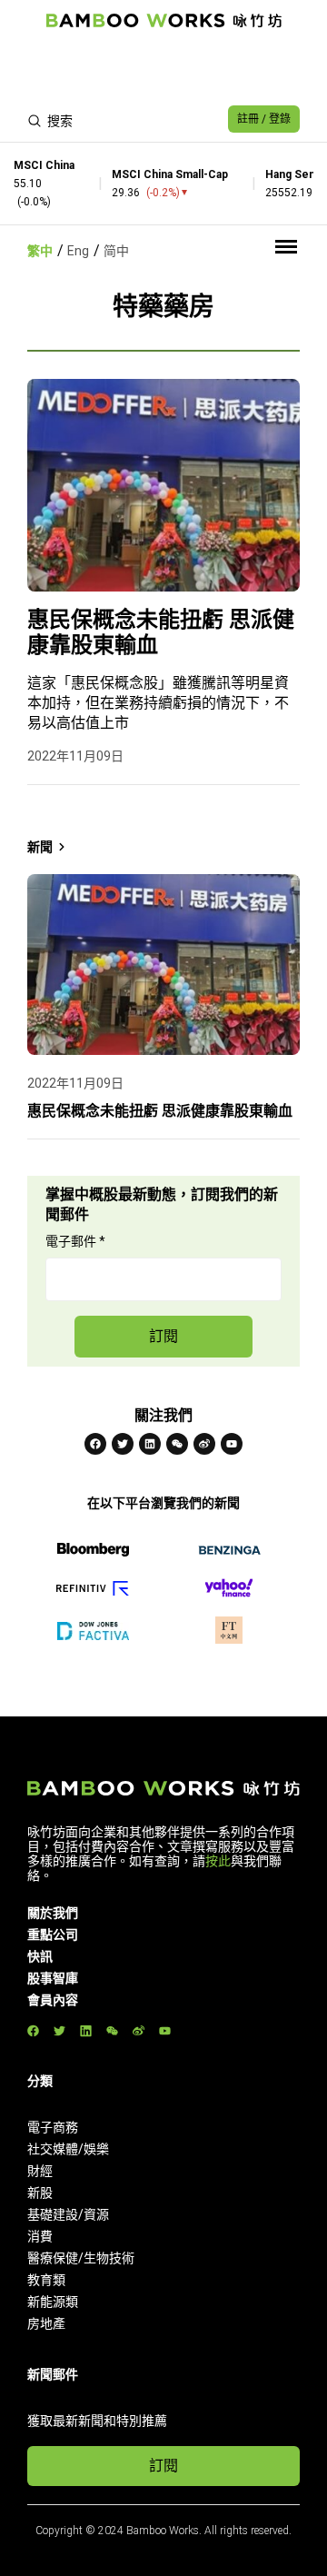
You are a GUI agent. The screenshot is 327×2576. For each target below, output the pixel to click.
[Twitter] (123, 1444)
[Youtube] (232, 1444)
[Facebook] (95, 1444)
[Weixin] (177, 1444)
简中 (116, 251)
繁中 (40, 251)
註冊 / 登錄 (264, 119)
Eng (78, 251)
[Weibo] (204, 1444)
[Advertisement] (163, 69)
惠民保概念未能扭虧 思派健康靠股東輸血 (161, 632)
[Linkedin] (150, 1444)
